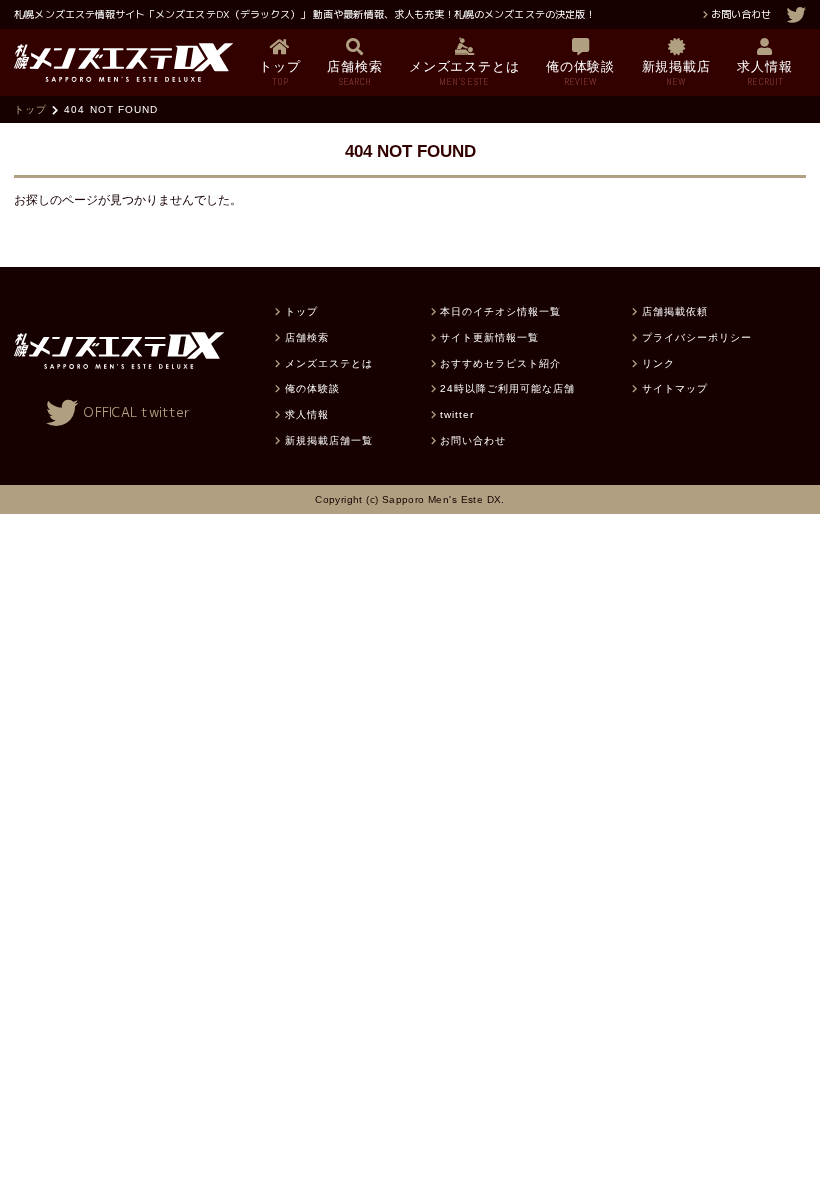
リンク (658, 363)
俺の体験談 (312, 388)
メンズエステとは (329, 363)
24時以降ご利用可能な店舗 (507, 388)
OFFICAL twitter (137, 412)
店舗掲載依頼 (675, 311)
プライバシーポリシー (697, 337)
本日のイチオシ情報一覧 (500, 311)
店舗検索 (306, 337)
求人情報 (306, 414)
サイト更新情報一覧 (489, 337)
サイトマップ (675, 388)
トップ (30, 109)
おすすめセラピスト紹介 (500, 363)
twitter (457, 414)
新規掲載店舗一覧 (329, 440)
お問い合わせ (741, 14)
